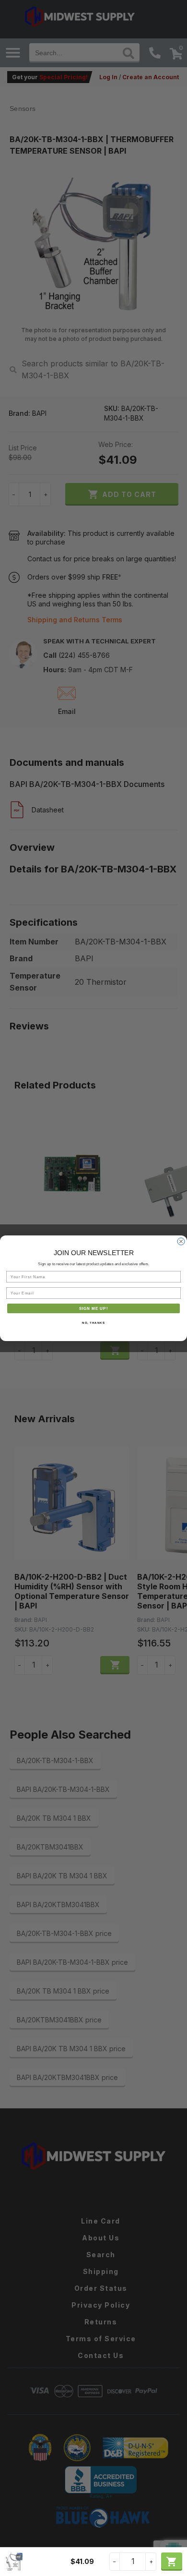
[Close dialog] (181, 1241)
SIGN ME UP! (94, 1308)
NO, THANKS (93, 1323)
